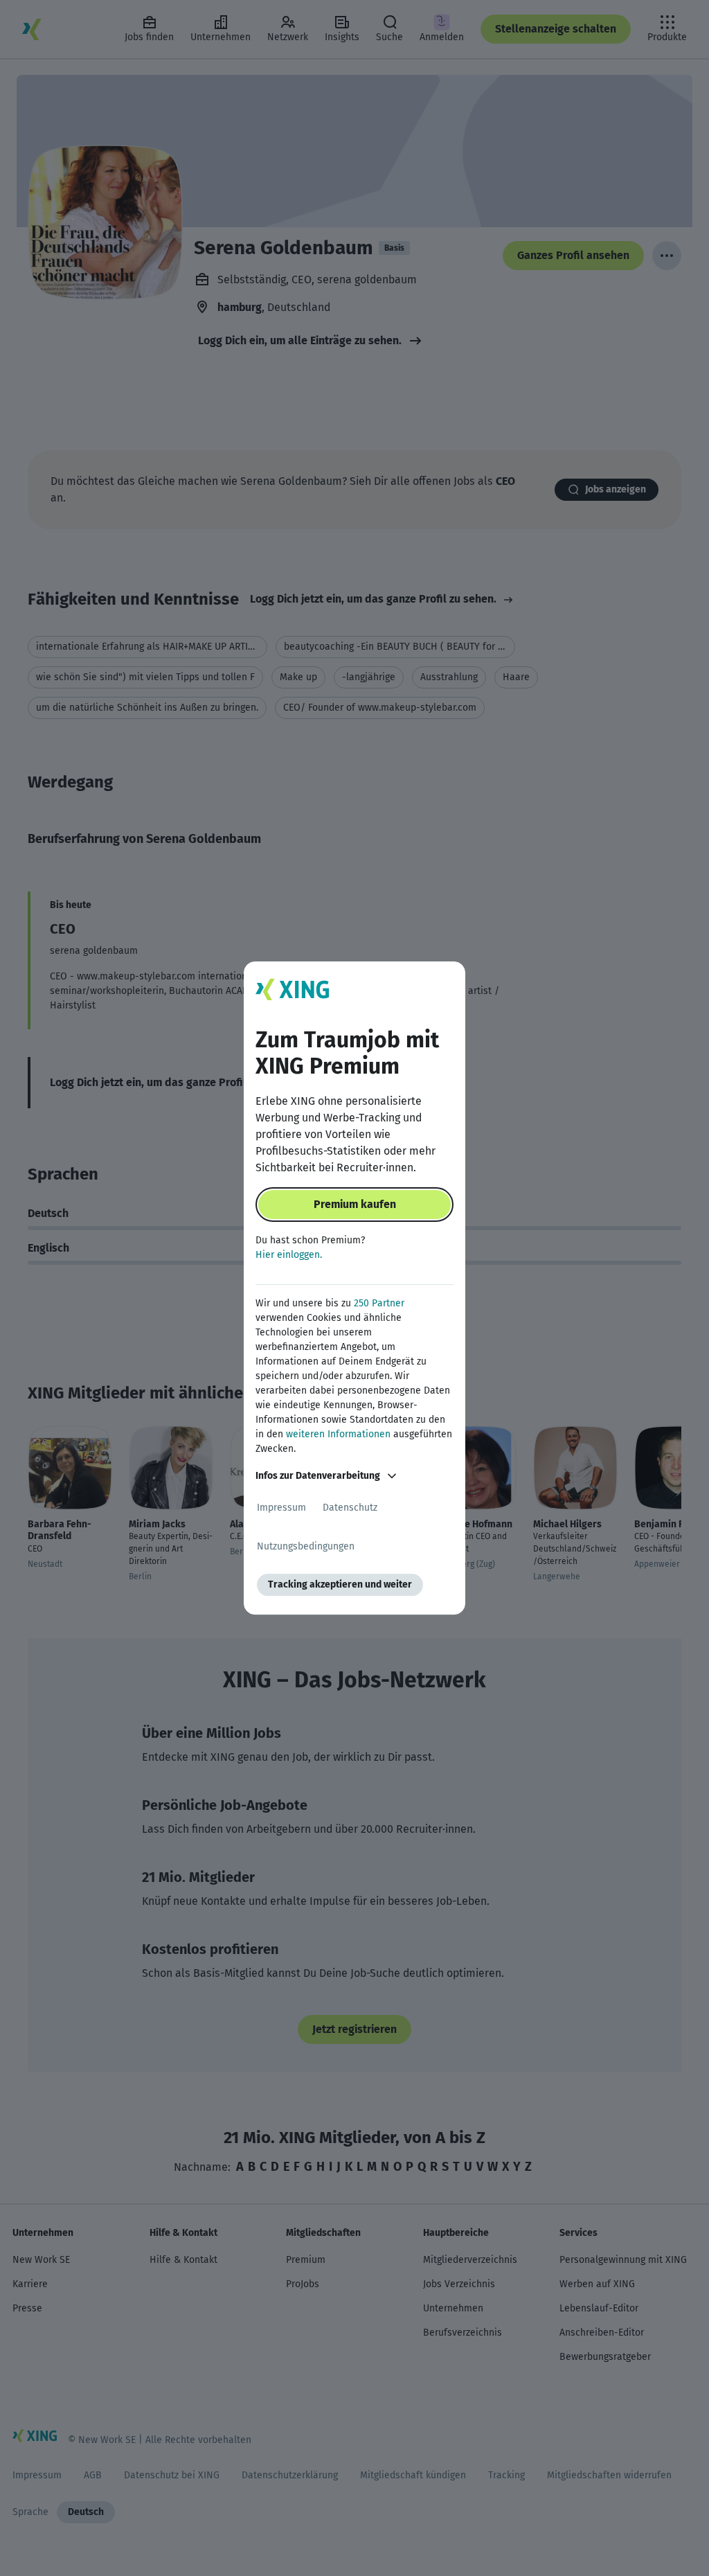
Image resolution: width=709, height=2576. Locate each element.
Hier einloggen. (289, 1255)
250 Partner (379, 1303)
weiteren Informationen (338, 1434)
